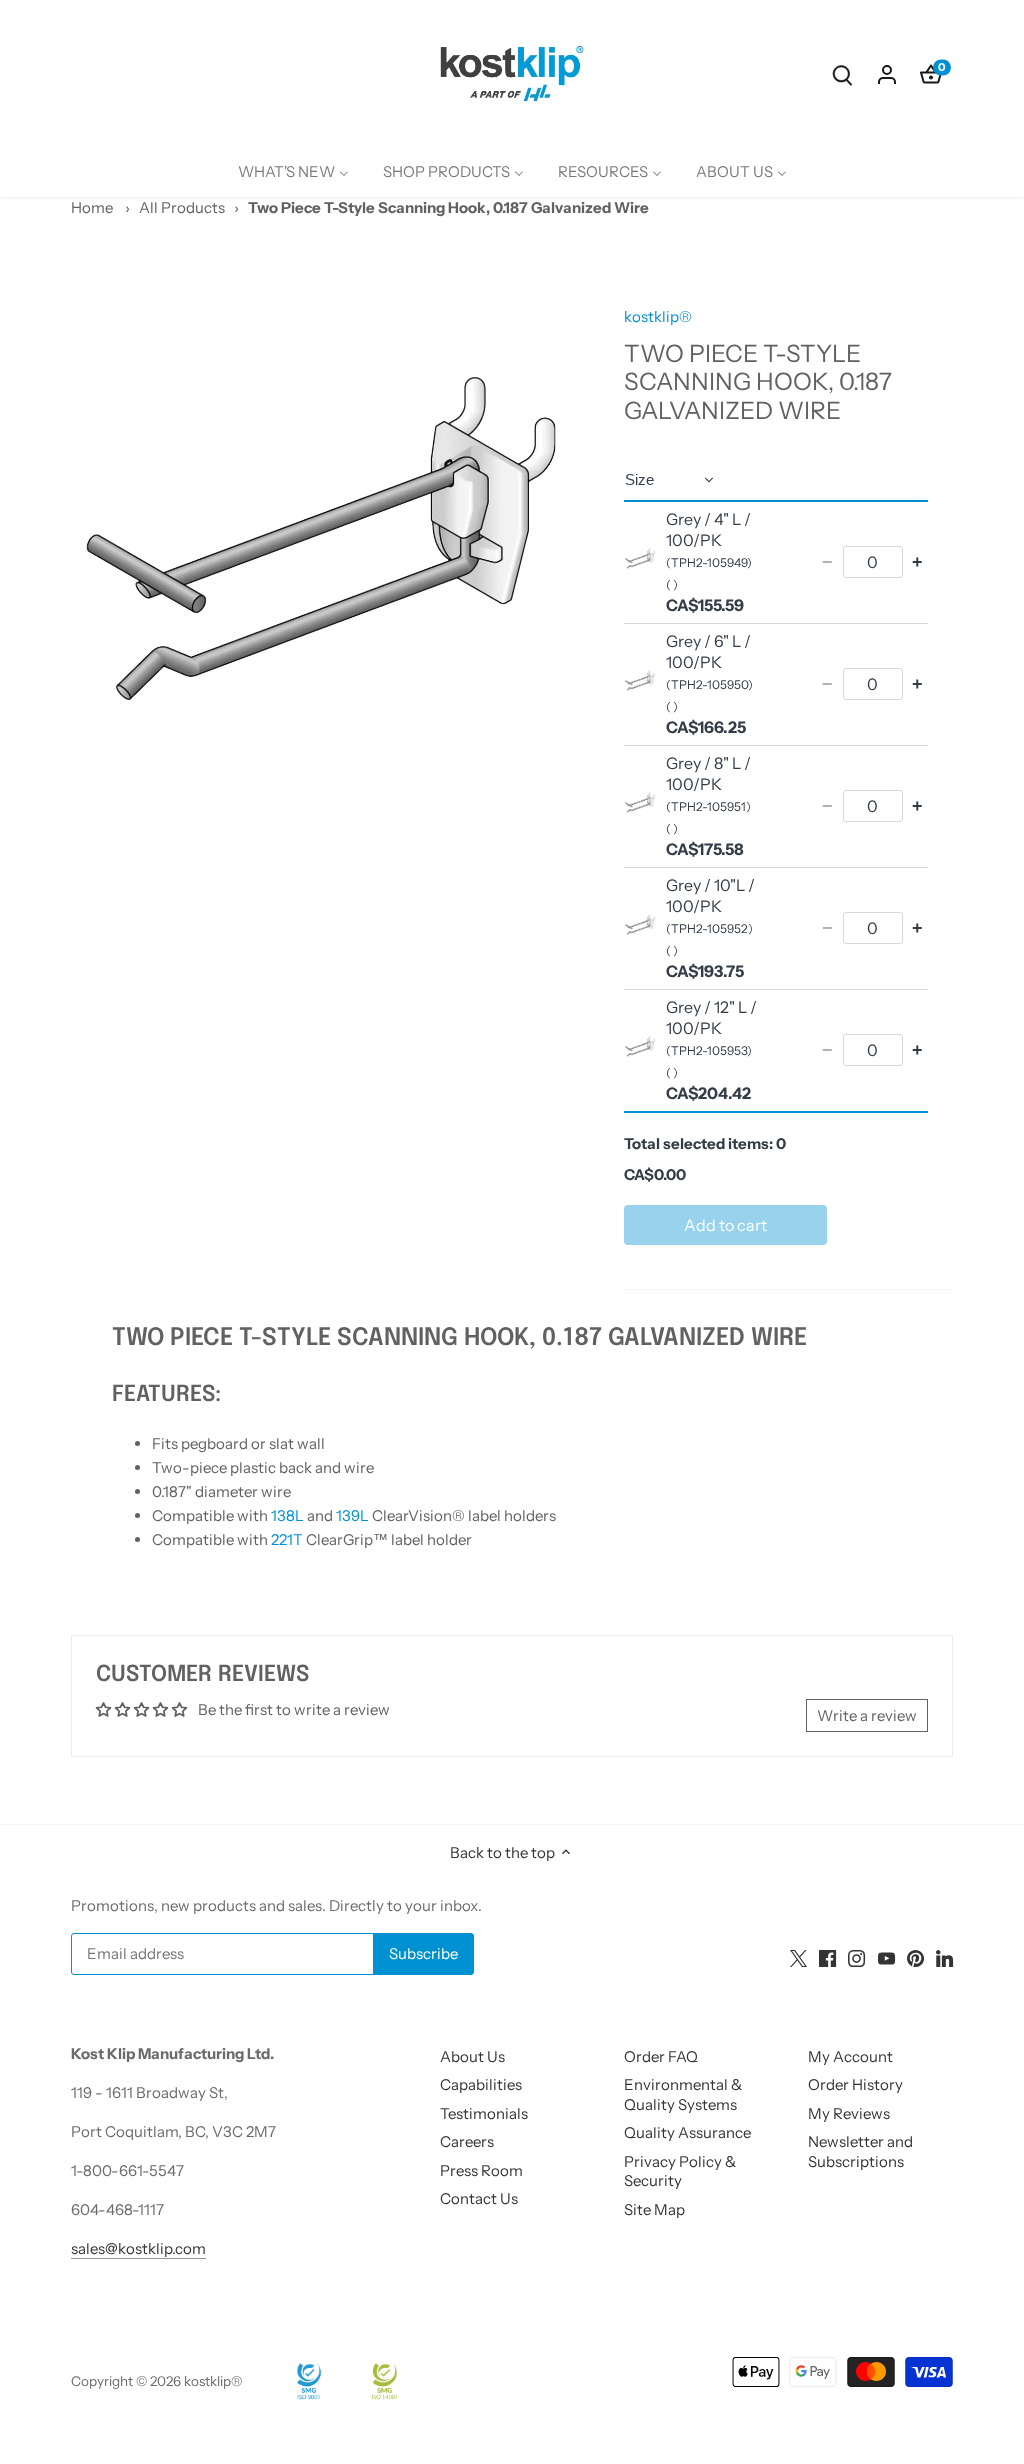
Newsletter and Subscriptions (860, 2151)
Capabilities (481, 2084)
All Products (182, 207)
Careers (467, 2141)
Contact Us (479, 2198)
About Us (472, 2056)
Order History (855, 2084)
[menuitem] (293, 172)
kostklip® (658, 316)
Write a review (867, 1715)
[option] (323, 538)
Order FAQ (661, 2056)
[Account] (887, 73)
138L (287, 1515)
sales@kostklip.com (138, 2248)
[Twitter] (798, 1956)
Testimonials (484, 2113)
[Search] (843, 73)
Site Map (654, 2209)
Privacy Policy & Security (680, 2171)
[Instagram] (856, 1956)
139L (352, 1515)
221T (287, 1539)
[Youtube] (886, 1956)
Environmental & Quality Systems (683, 2094)
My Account (850, 2056)
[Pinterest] (915, 1956)
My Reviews (849, 2113)
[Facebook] (827, 1956)
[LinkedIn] (944, 1956)
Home (92, 207)
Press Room (481, 2170)
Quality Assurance (687, 2132)
